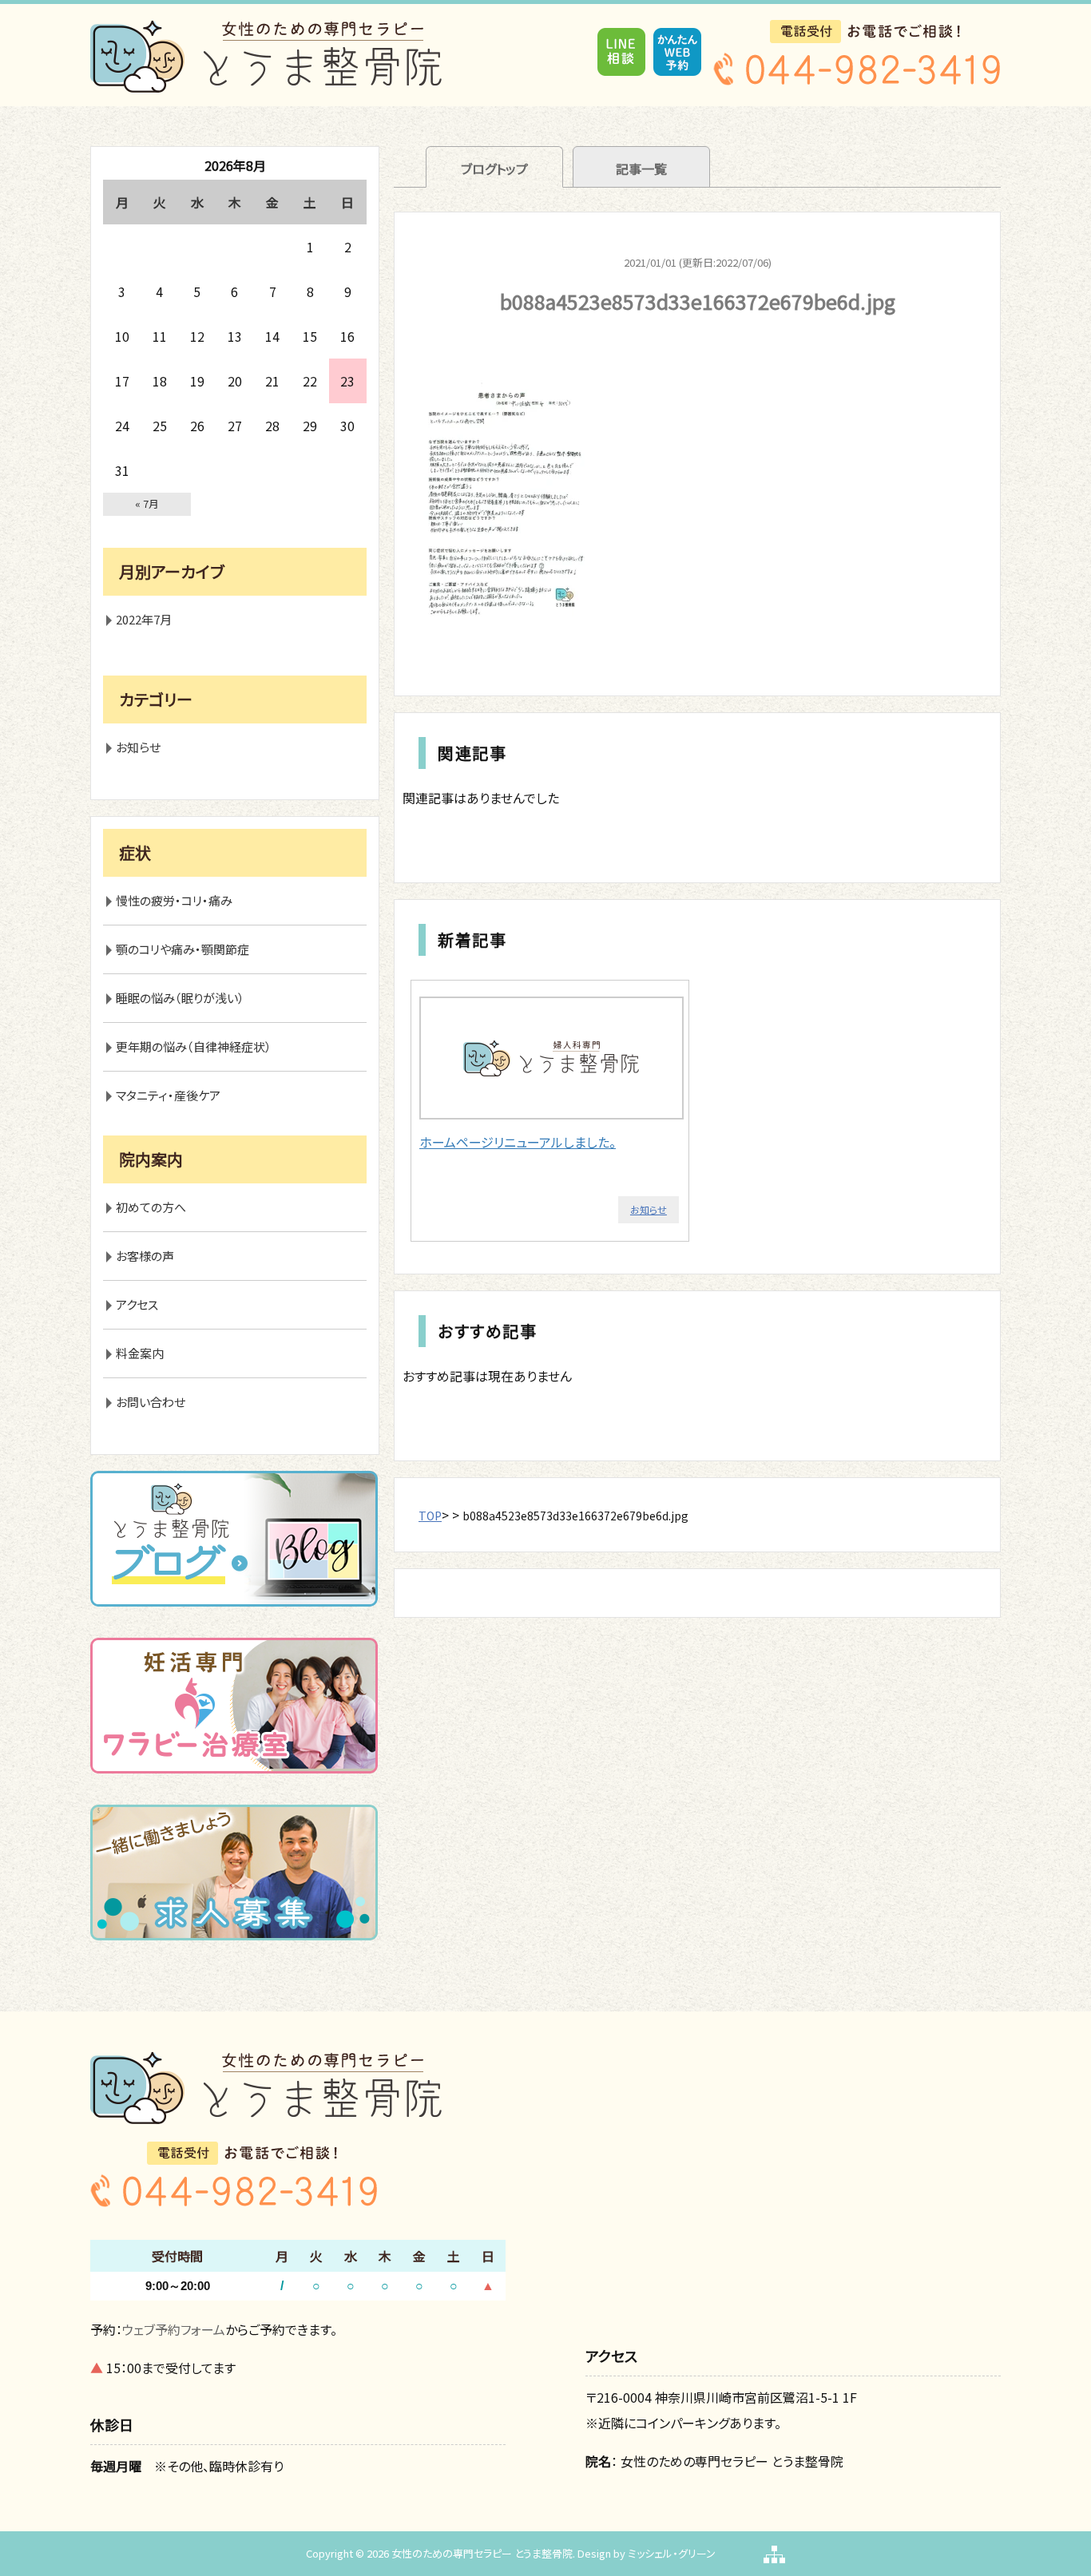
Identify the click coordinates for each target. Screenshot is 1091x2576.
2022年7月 (144, 619)
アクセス (137, 1304)
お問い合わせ (151, 1402)
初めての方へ (151, 1207)
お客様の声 (145, 1256)
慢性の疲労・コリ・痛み (174, 900)
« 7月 (147, 503)
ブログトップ (494, 168)
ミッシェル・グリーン (672, 2553)
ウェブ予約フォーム (174, 2329)
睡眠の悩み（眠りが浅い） (180, 998)
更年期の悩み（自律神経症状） (194, 1046)
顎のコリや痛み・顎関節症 (182, 949)
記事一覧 (641, 168)
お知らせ (649, 1209)
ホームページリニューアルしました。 (518, 1142)
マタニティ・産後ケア (168, 1095)
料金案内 (140, 1353)
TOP (430, 1516)
